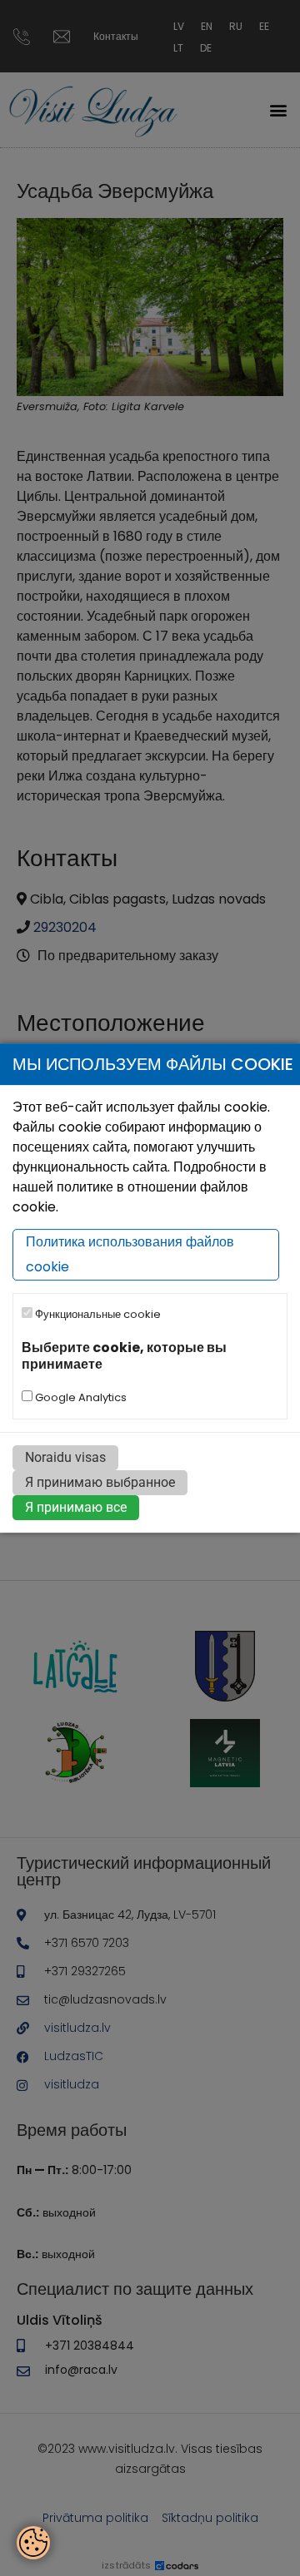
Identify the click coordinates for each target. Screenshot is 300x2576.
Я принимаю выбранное (100, 1482)
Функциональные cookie (97, 1315)
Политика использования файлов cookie (130, 1255)
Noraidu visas (65, 1457)
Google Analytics (80, 1397)
